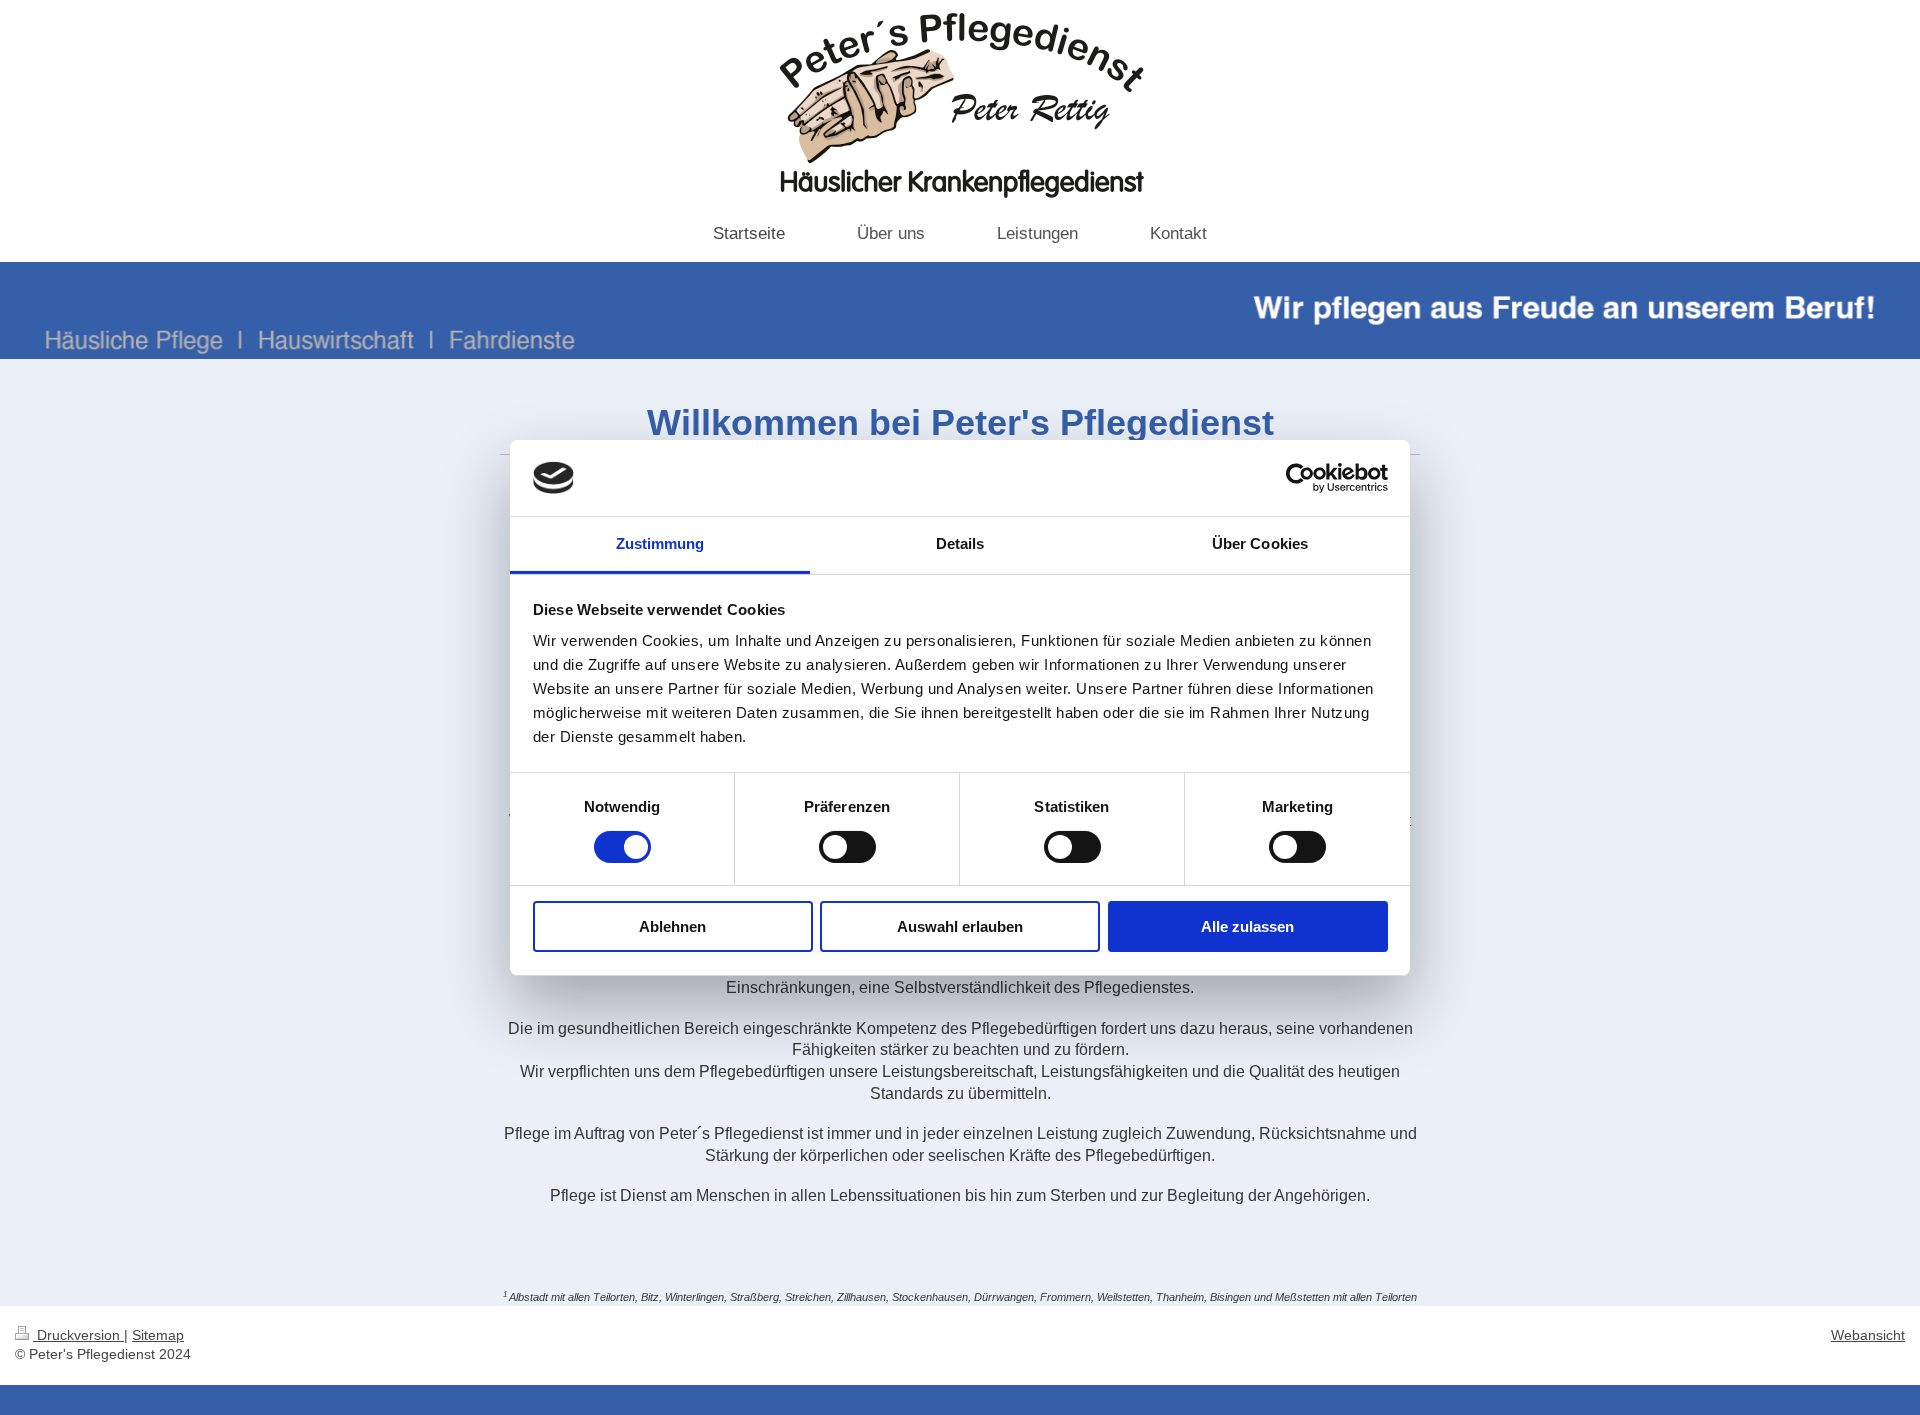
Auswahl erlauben (960, 926)
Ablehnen (672, 926)
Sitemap (158, 1335)
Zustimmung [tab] (660, 543)
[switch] (847, 847)
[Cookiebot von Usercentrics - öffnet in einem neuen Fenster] (1300, 478)
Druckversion (78, 1335)
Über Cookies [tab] (1260, 543)
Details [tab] (960, 543)
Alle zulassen (1247, 926)
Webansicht (1868, 1335)
